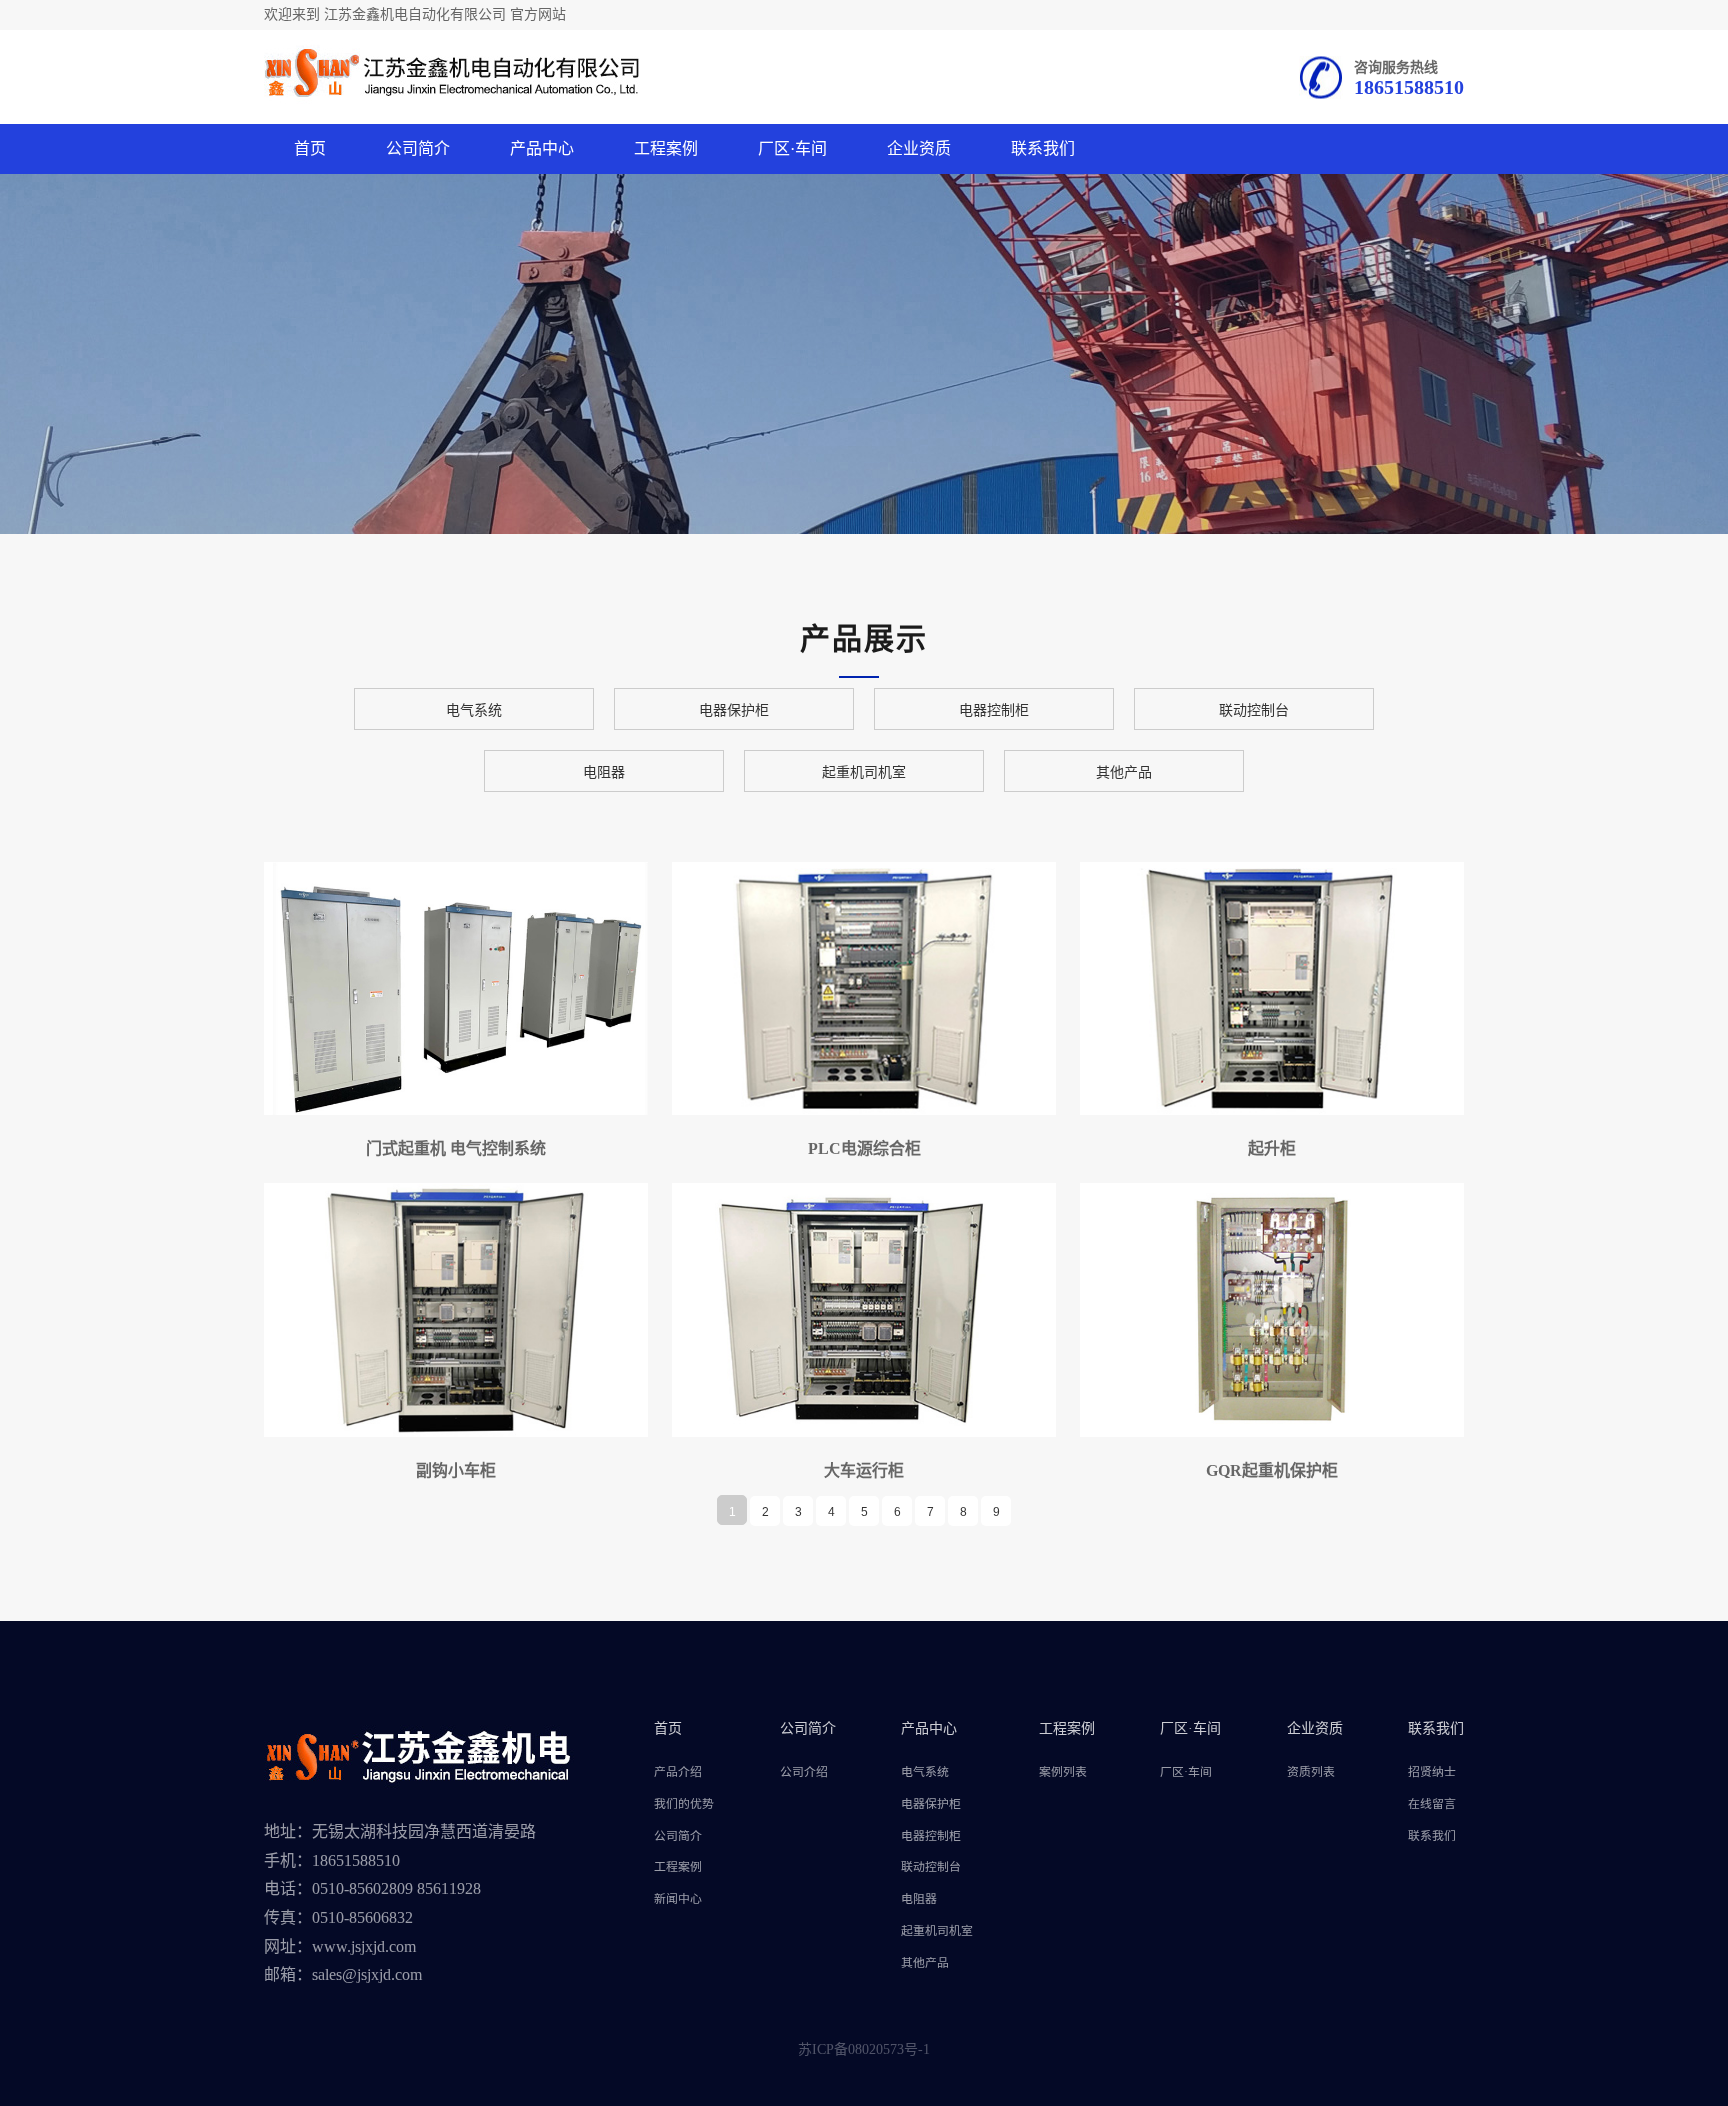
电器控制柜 (994, 710)
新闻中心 (678, 1899)
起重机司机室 (864, 772)
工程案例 (666, 148)
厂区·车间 (792, 148)
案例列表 (1063, 1772)
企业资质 (919, 148)
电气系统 (474, 710)
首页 (310, 148)
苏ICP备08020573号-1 (864, 2049)
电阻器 (604, 772)
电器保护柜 (734, 710)
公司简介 (418, 148)
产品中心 (542, 148)
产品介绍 (678, 1772)
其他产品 (1124, 772)
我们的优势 (684, 1804)
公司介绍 (804, 1772)
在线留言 (1432, 1804)
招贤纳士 (1432, 1772)
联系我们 (1043, 148)
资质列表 (1311, 1772)
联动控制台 (1254, 710)
